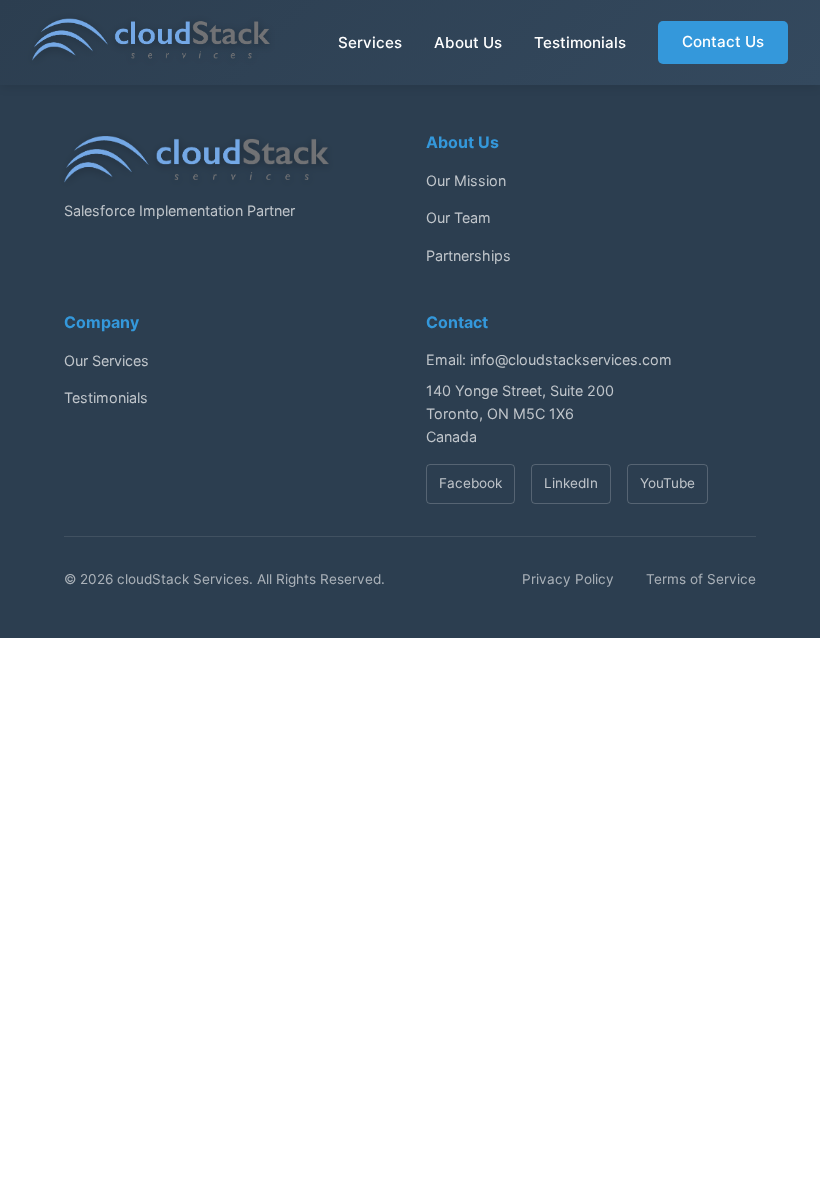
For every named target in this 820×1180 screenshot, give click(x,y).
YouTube (667, 483)
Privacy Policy (568, 579)
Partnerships (468, 255)
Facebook (470, 483)
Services (370, 42)
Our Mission (466, 180)
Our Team (458, 217)
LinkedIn (571, 483)
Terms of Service (701, 579)
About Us (468, 42)
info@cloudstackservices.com (571, 359)
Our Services (106, 360)
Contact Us (723, 41)
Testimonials (580, 42)
